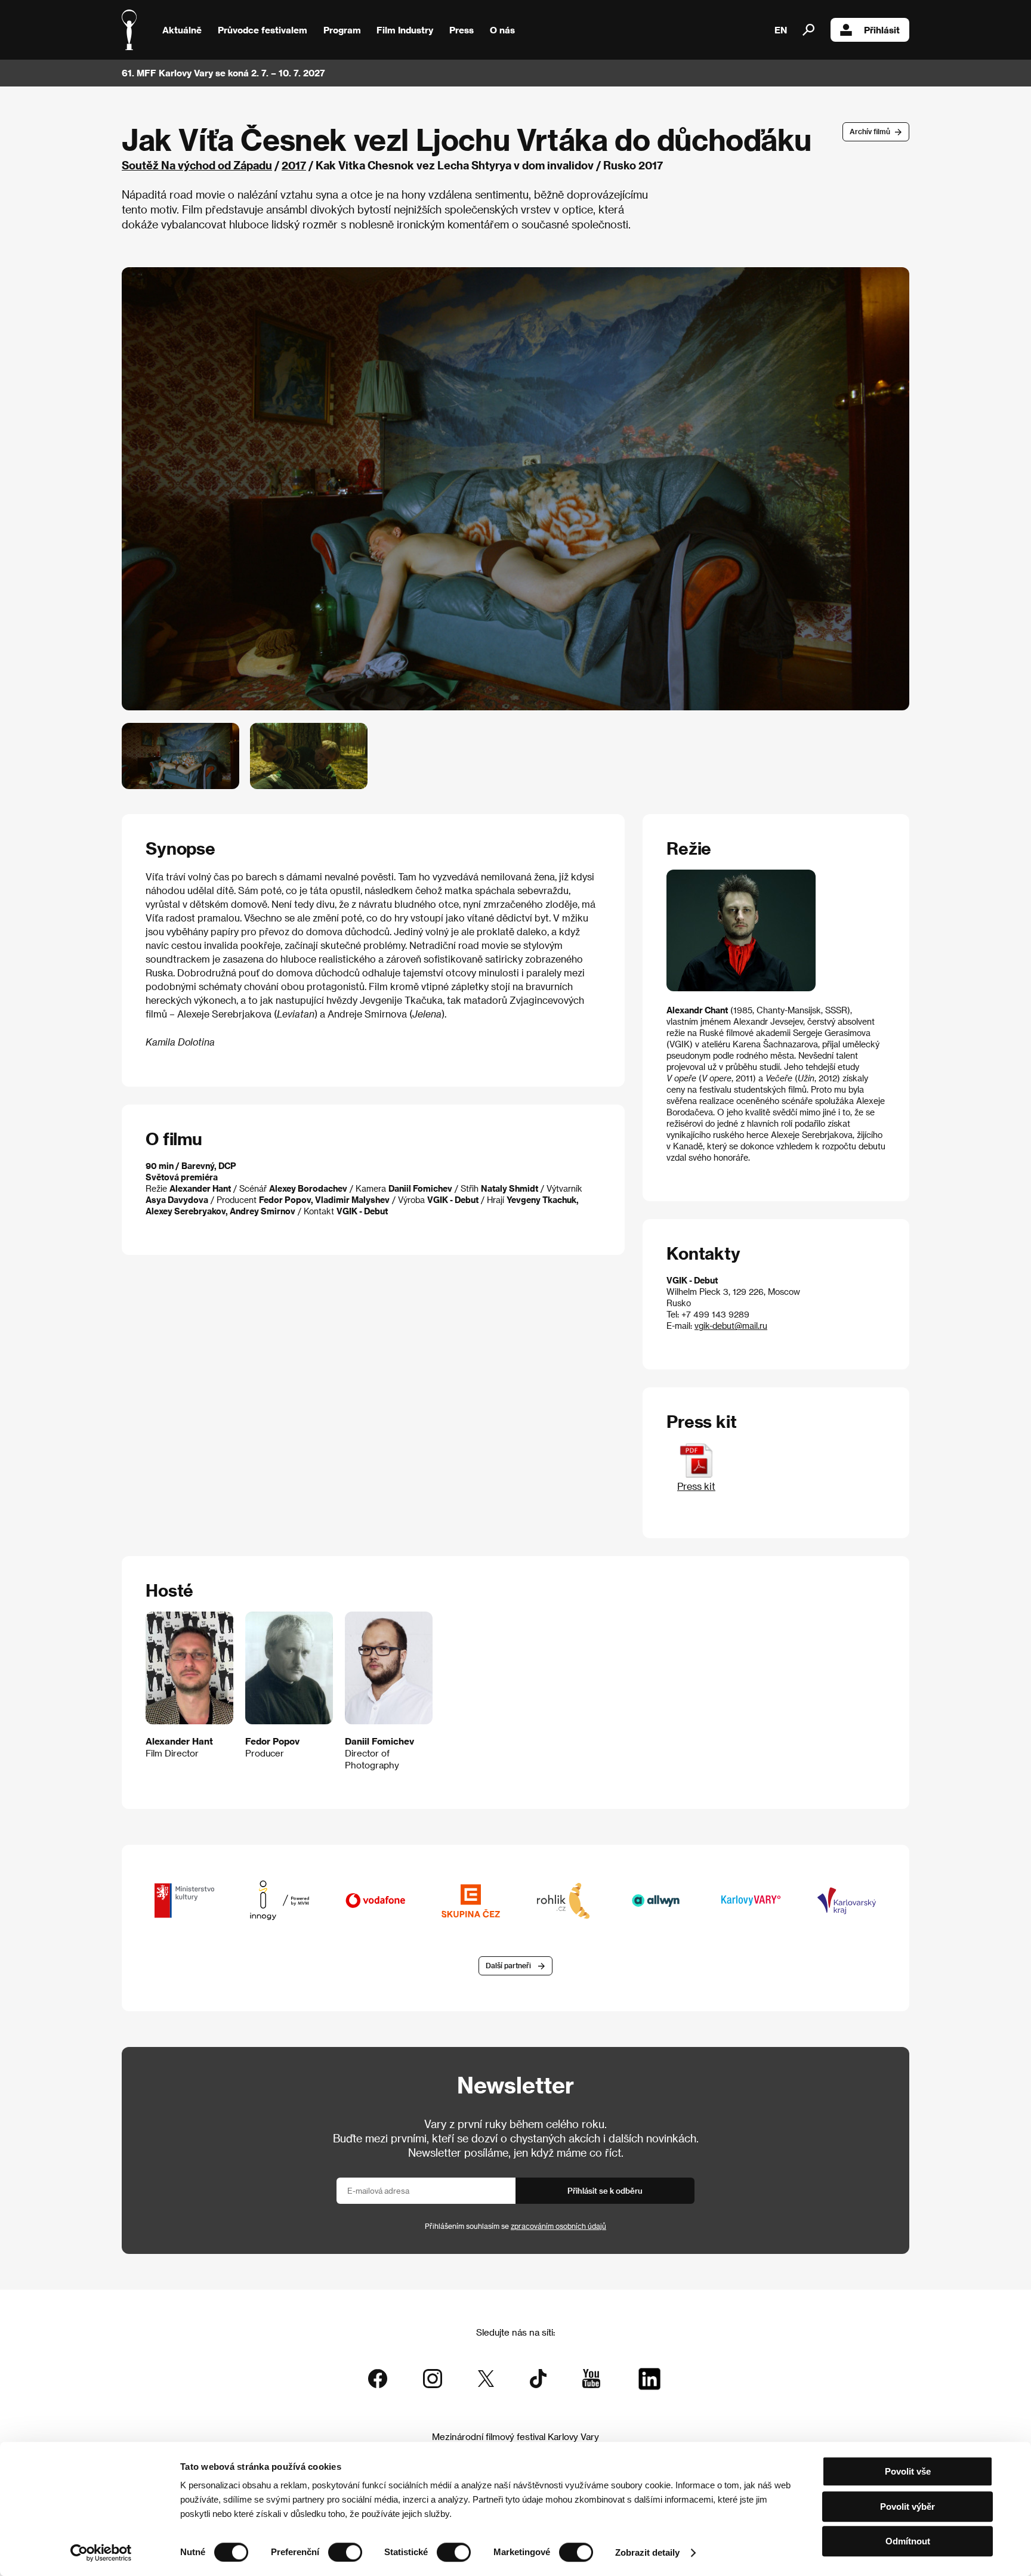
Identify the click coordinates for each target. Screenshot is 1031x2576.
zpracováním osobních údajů (558, 2226)
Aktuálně (182, 30)
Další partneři (508, 1965)
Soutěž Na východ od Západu (197, 165)
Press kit (696, 1486)
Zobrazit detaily (647, 2552)
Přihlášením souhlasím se (515, 2226)
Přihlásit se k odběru (605, 2190)
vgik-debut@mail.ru (731, 1326)
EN (781, 30)
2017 (294, 165)
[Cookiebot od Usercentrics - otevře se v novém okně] (101, 2553)
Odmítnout (908, 2541)
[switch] (345, 2552)
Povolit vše (908, 2471)
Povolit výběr (907, 2507)
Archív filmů (870, 131)
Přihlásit (882, 30)
